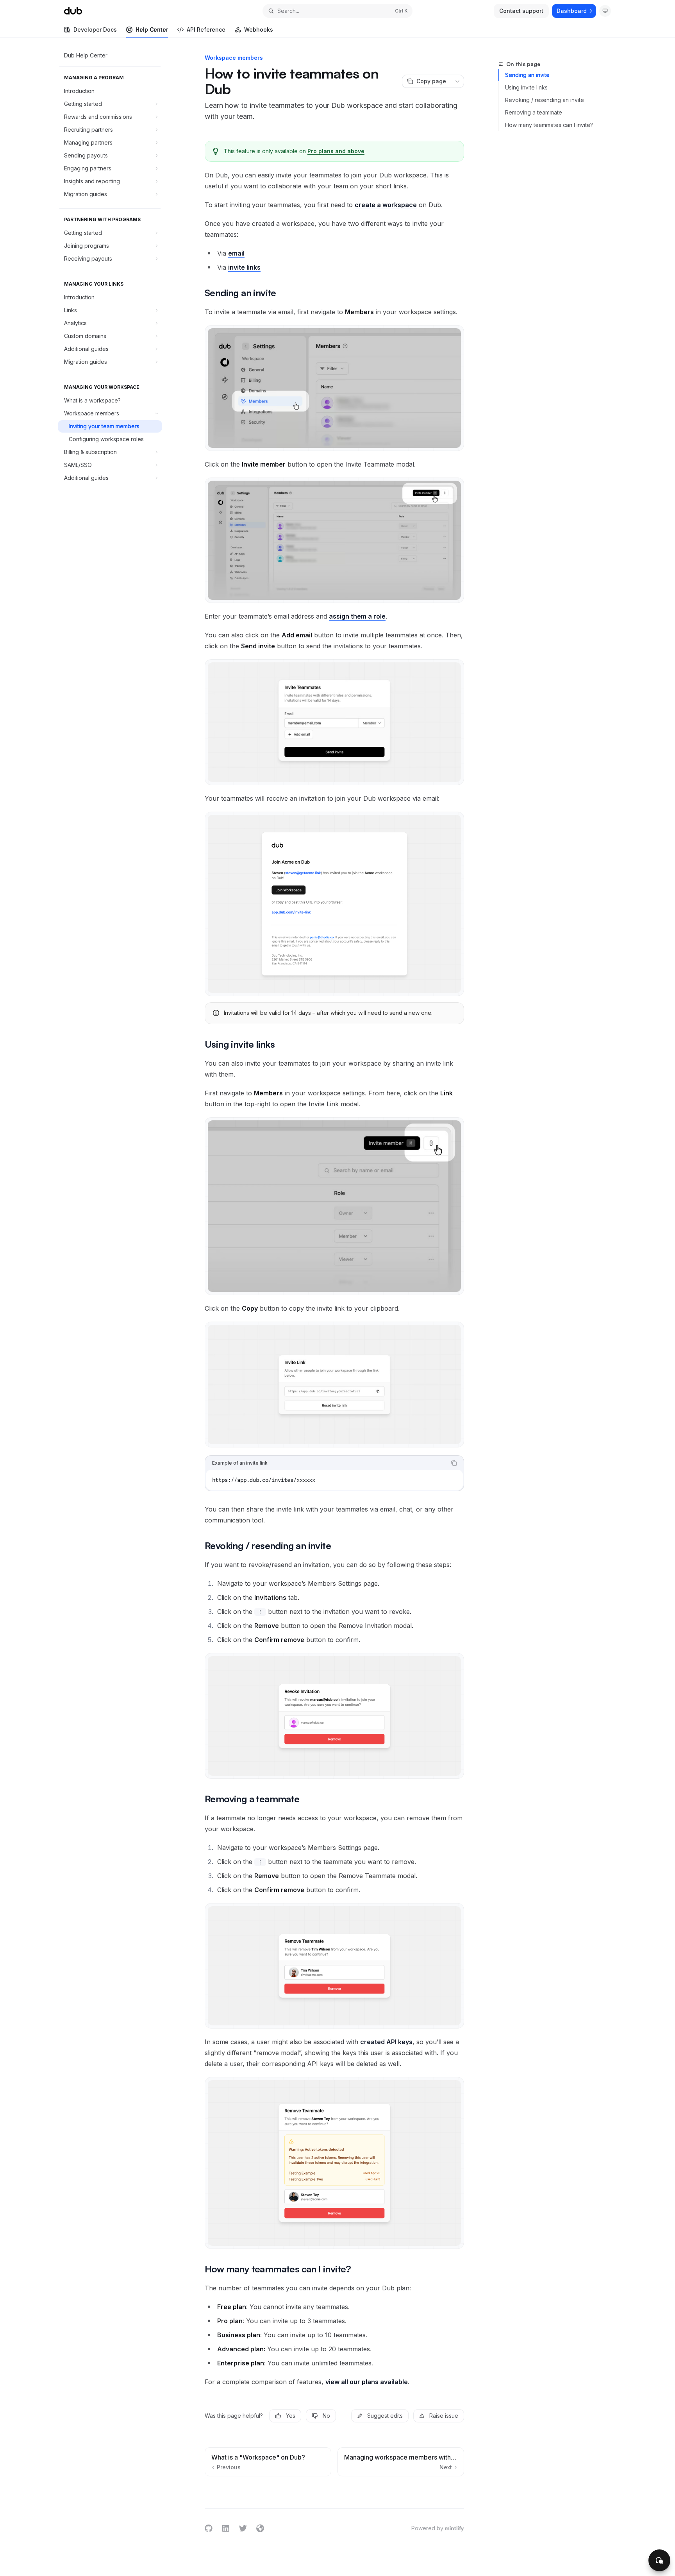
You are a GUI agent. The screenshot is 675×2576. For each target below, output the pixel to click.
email (236, 253)
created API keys (386, 2042)
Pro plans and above (336, 151)
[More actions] (457, 81)
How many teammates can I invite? (549, 125)
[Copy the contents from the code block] (454, 1463)
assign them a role (357, 616)
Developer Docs (95, 30)
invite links (244, 267)
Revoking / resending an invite (545, 100)
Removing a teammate (534, 112)
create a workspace (386, 205)
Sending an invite (527, 75)
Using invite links (526, 87)
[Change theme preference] (605, 11)
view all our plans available (367, 2382)
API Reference (206, 30)
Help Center (152, 30)
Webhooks (259, 30)
